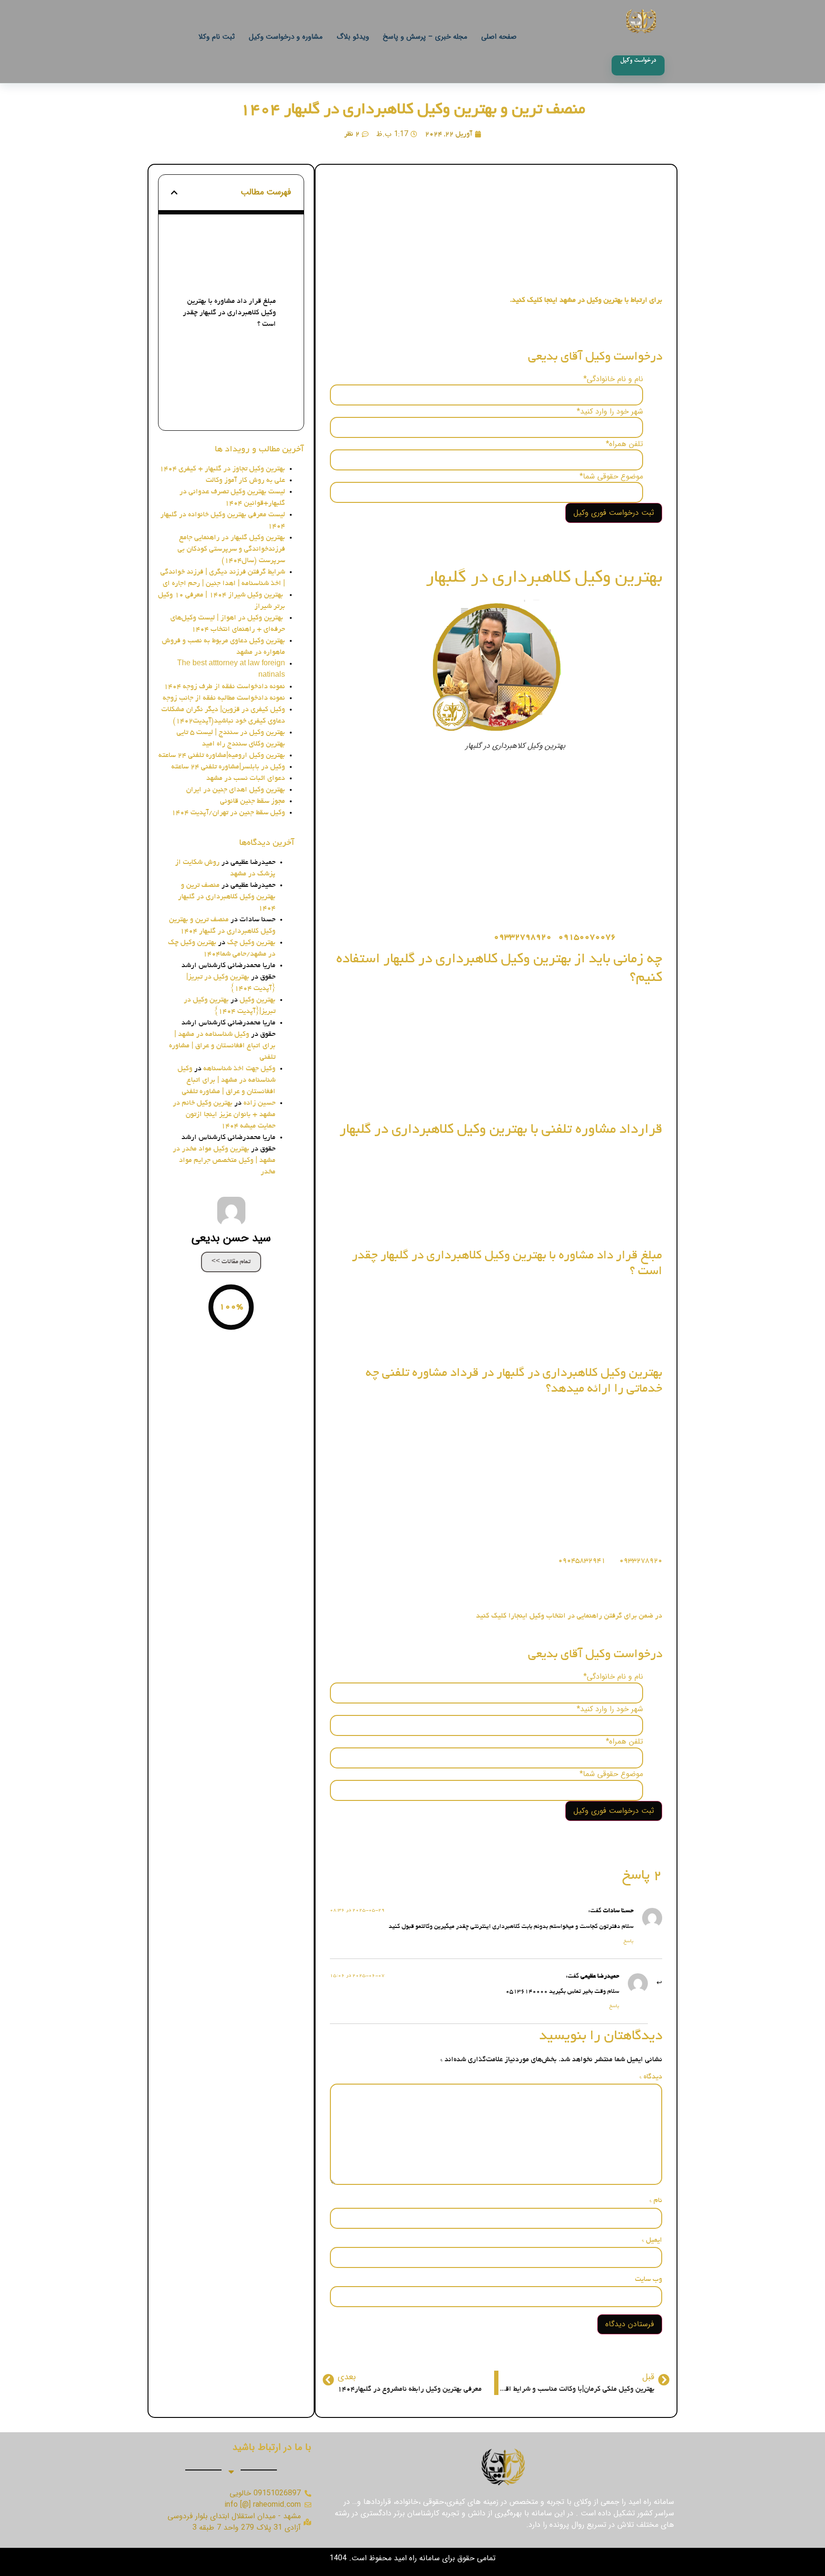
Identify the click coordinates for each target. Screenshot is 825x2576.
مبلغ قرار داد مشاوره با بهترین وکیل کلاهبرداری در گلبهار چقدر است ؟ (229, 313)
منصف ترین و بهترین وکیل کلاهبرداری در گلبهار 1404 (413, 110)
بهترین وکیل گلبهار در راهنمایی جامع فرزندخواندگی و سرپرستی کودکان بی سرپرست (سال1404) (231, 549)
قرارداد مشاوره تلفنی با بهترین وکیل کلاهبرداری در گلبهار (230, 280)
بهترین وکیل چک (251, 943)
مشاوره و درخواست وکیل (286, 37)
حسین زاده (259, 1103)
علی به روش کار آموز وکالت (245, 480)
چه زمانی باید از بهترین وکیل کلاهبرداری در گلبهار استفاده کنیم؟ (232, 254)
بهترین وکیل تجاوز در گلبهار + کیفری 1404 (222, 469)
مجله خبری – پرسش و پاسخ (425, 37)
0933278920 (640, 1561)
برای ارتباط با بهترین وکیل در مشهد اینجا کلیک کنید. (586, 300)
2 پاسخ (273, 393)
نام (656, 2201)
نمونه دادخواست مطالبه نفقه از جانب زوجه (224, 698)
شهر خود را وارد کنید (610, 412)
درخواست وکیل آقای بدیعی (244, 233)
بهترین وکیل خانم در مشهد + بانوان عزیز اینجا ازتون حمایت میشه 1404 (224, 1115)
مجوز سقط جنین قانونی (253, 801)
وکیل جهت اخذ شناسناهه (239, 1069)
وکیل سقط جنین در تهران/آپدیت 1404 (228, 813)
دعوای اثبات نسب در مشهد (246, 778)
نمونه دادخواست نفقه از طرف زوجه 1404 (224, 687)
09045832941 (582, 1561)
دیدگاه (651, 2077)
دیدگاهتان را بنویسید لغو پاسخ (239, 408)
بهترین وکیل (258, 1000)
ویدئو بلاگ (353, 37)
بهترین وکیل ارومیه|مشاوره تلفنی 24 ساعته (222, 756)
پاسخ (629, 1942)
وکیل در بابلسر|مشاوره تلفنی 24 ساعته (228, 767)
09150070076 (588, 937)
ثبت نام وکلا (217, 37)
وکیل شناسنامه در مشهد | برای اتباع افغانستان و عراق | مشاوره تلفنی (222, 1046)
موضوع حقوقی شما (611, 477)
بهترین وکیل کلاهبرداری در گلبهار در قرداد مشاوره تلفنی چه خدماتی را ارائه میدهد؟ (227, 351)
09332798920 (523, 937)
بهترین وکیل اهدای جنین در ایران (236, 790)
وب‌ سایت (649, 2279)
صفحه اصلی (499, 37)
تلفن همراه (624, 444)
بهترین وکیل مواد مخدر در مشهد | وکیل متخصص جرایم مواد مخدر (224, 1160)
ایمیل (652, 2240)
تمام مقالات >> (231, 1262)
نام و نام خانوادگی (613, 379)
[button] (174, 192)
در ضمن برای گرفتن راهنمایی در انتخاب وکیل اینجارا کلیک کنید (568, 1616)
